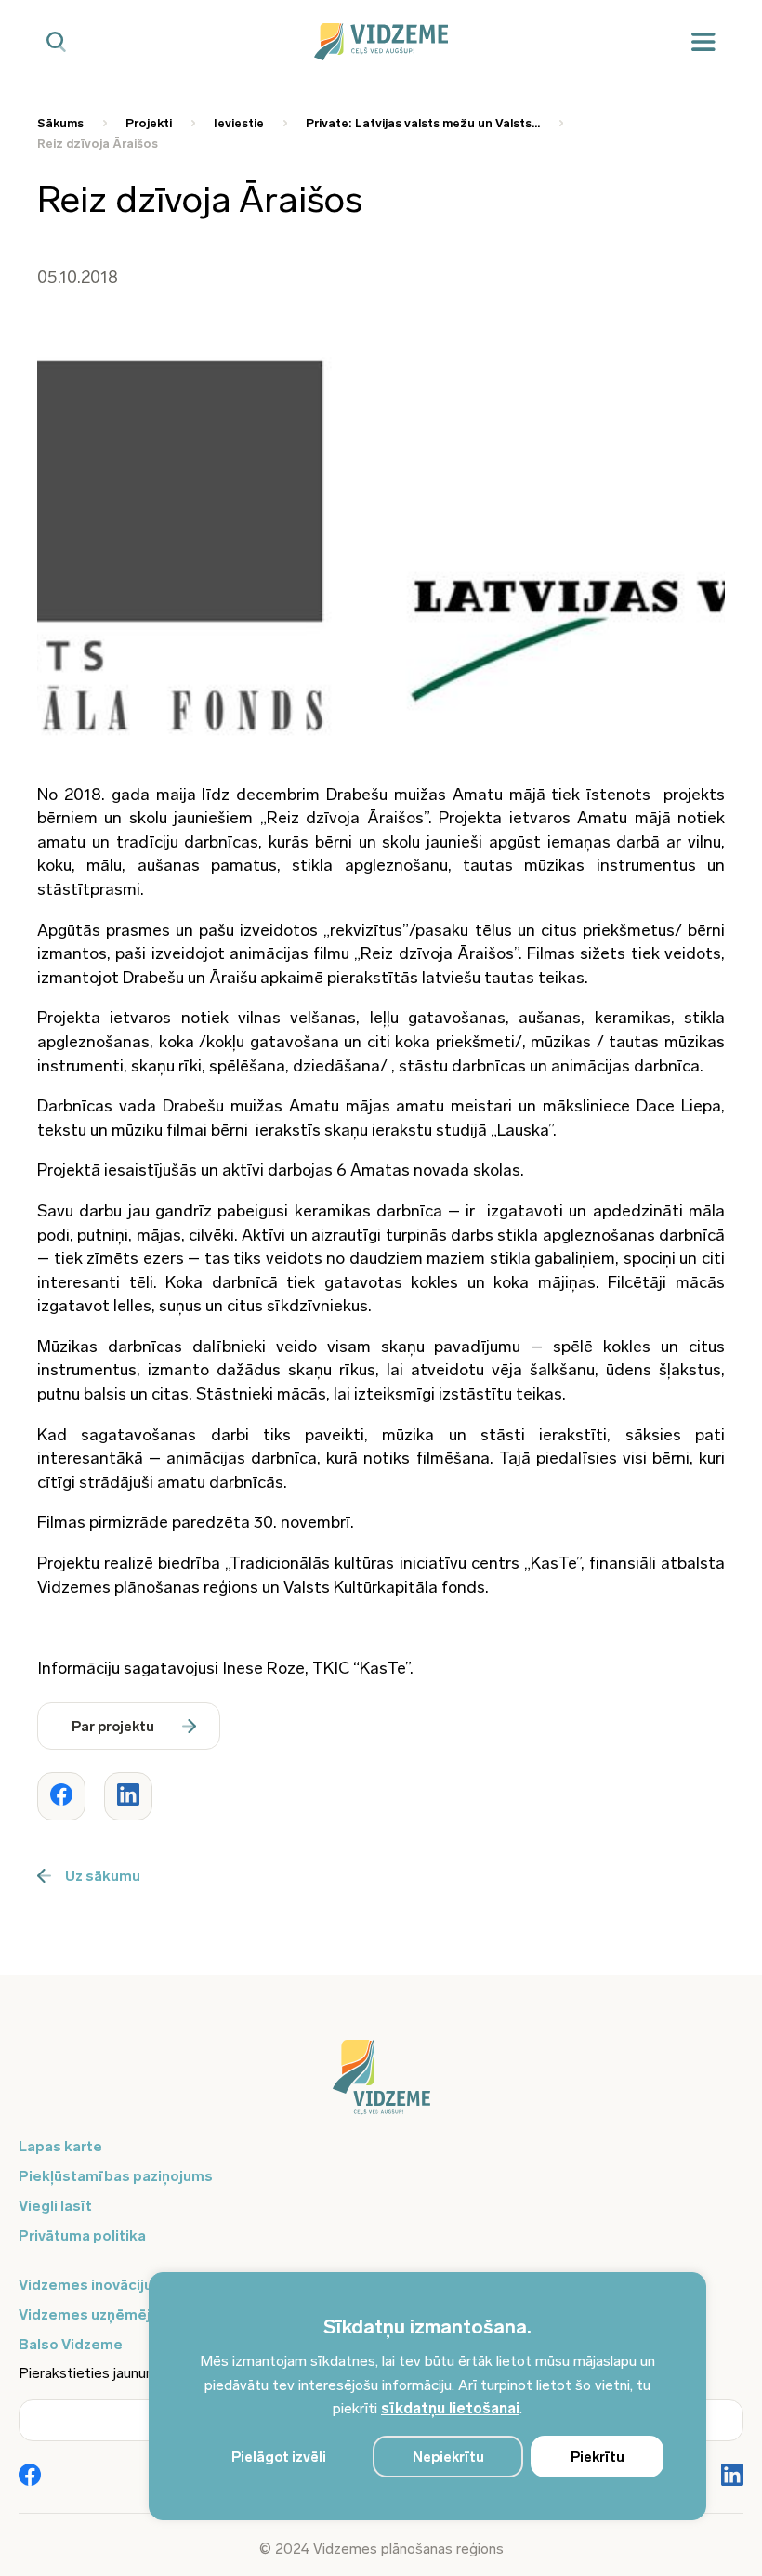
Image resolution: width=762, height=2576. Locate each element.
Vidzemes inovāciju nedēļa (111, 2285)
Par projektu (113, 1727)
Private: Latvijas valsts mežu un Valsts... (423, 123)
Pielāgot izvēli (279, 2457)
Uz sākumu (103, 1876)
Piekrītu (598, 2457)
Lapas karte (60, 2146)
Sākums (60, 123)
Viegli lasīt (55, 2206)
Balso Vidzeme (71, 2344)
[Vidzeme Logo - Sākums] (381, 42)
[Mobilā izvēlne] (703, 42)
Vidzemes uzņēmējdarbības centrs (141, 2314)
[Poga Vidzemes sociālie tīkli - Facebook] (30, 2477)
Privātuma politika (82, 2235)
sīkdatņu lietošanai (450, 2408)
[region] (427, 2396)
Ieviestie (239, 123)
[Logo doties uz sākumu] (381, 2086)
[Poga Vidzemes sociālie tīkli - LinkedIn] (732, 2477)
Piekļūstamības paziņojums (116, 2176)
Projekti (149, 123)
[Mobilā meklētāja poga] (56, 42)
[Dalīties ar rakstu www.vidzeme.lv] (61, 1796)
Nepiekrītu (448, 2457)
